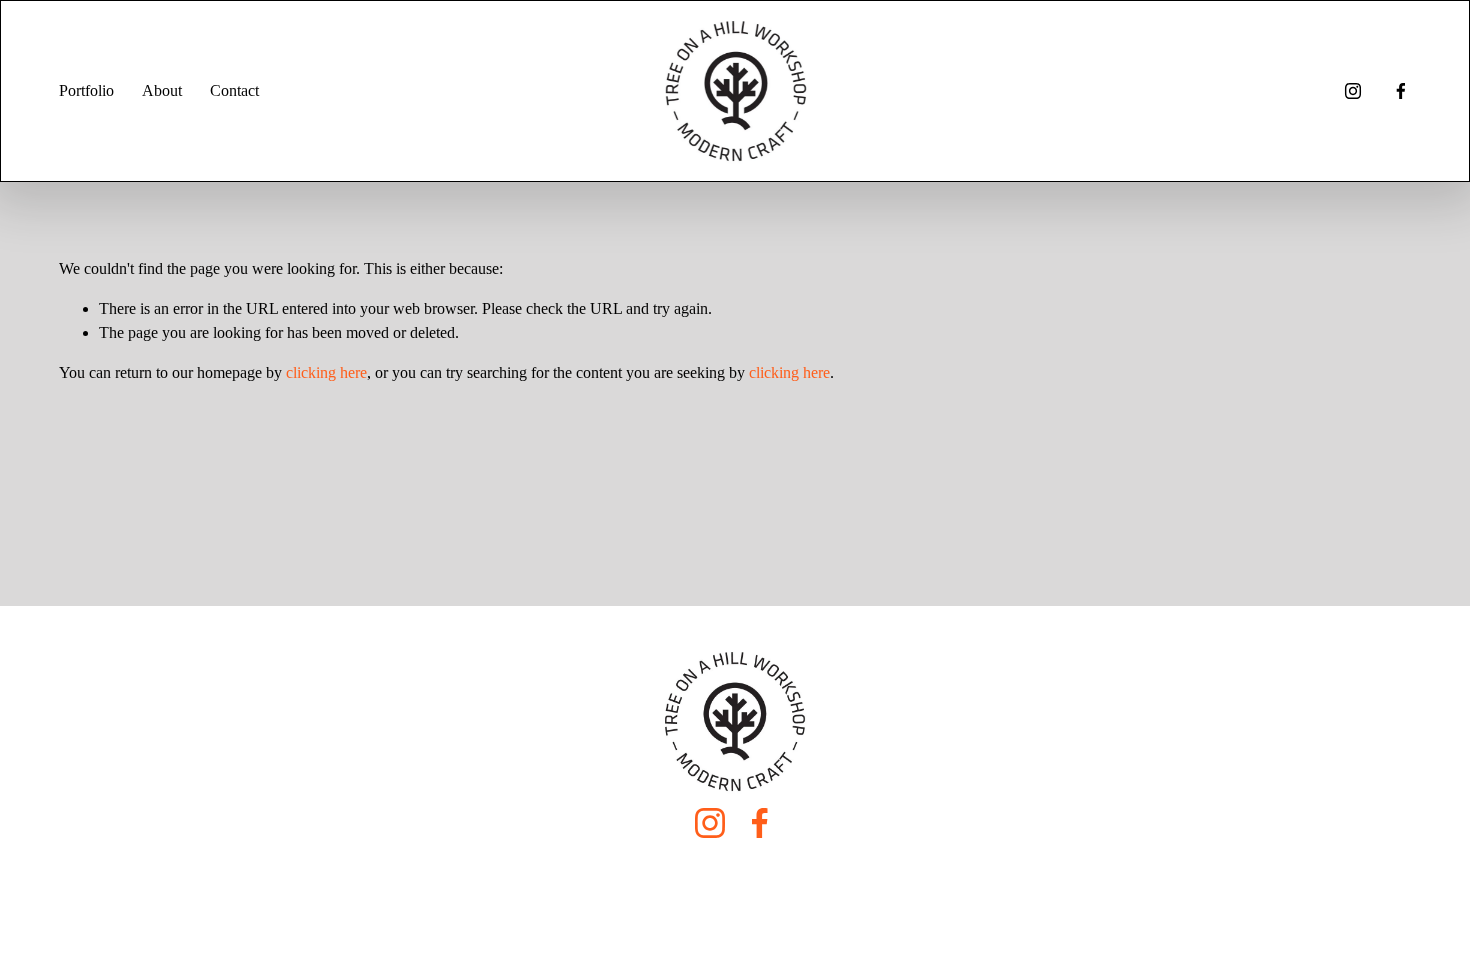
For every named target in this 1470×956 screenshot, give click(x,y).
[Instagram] (1353, 91)
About (162, 90)
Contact (234, 90)
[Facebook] (1401, 91)
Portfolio (86, 90)
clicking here (326, 372)
